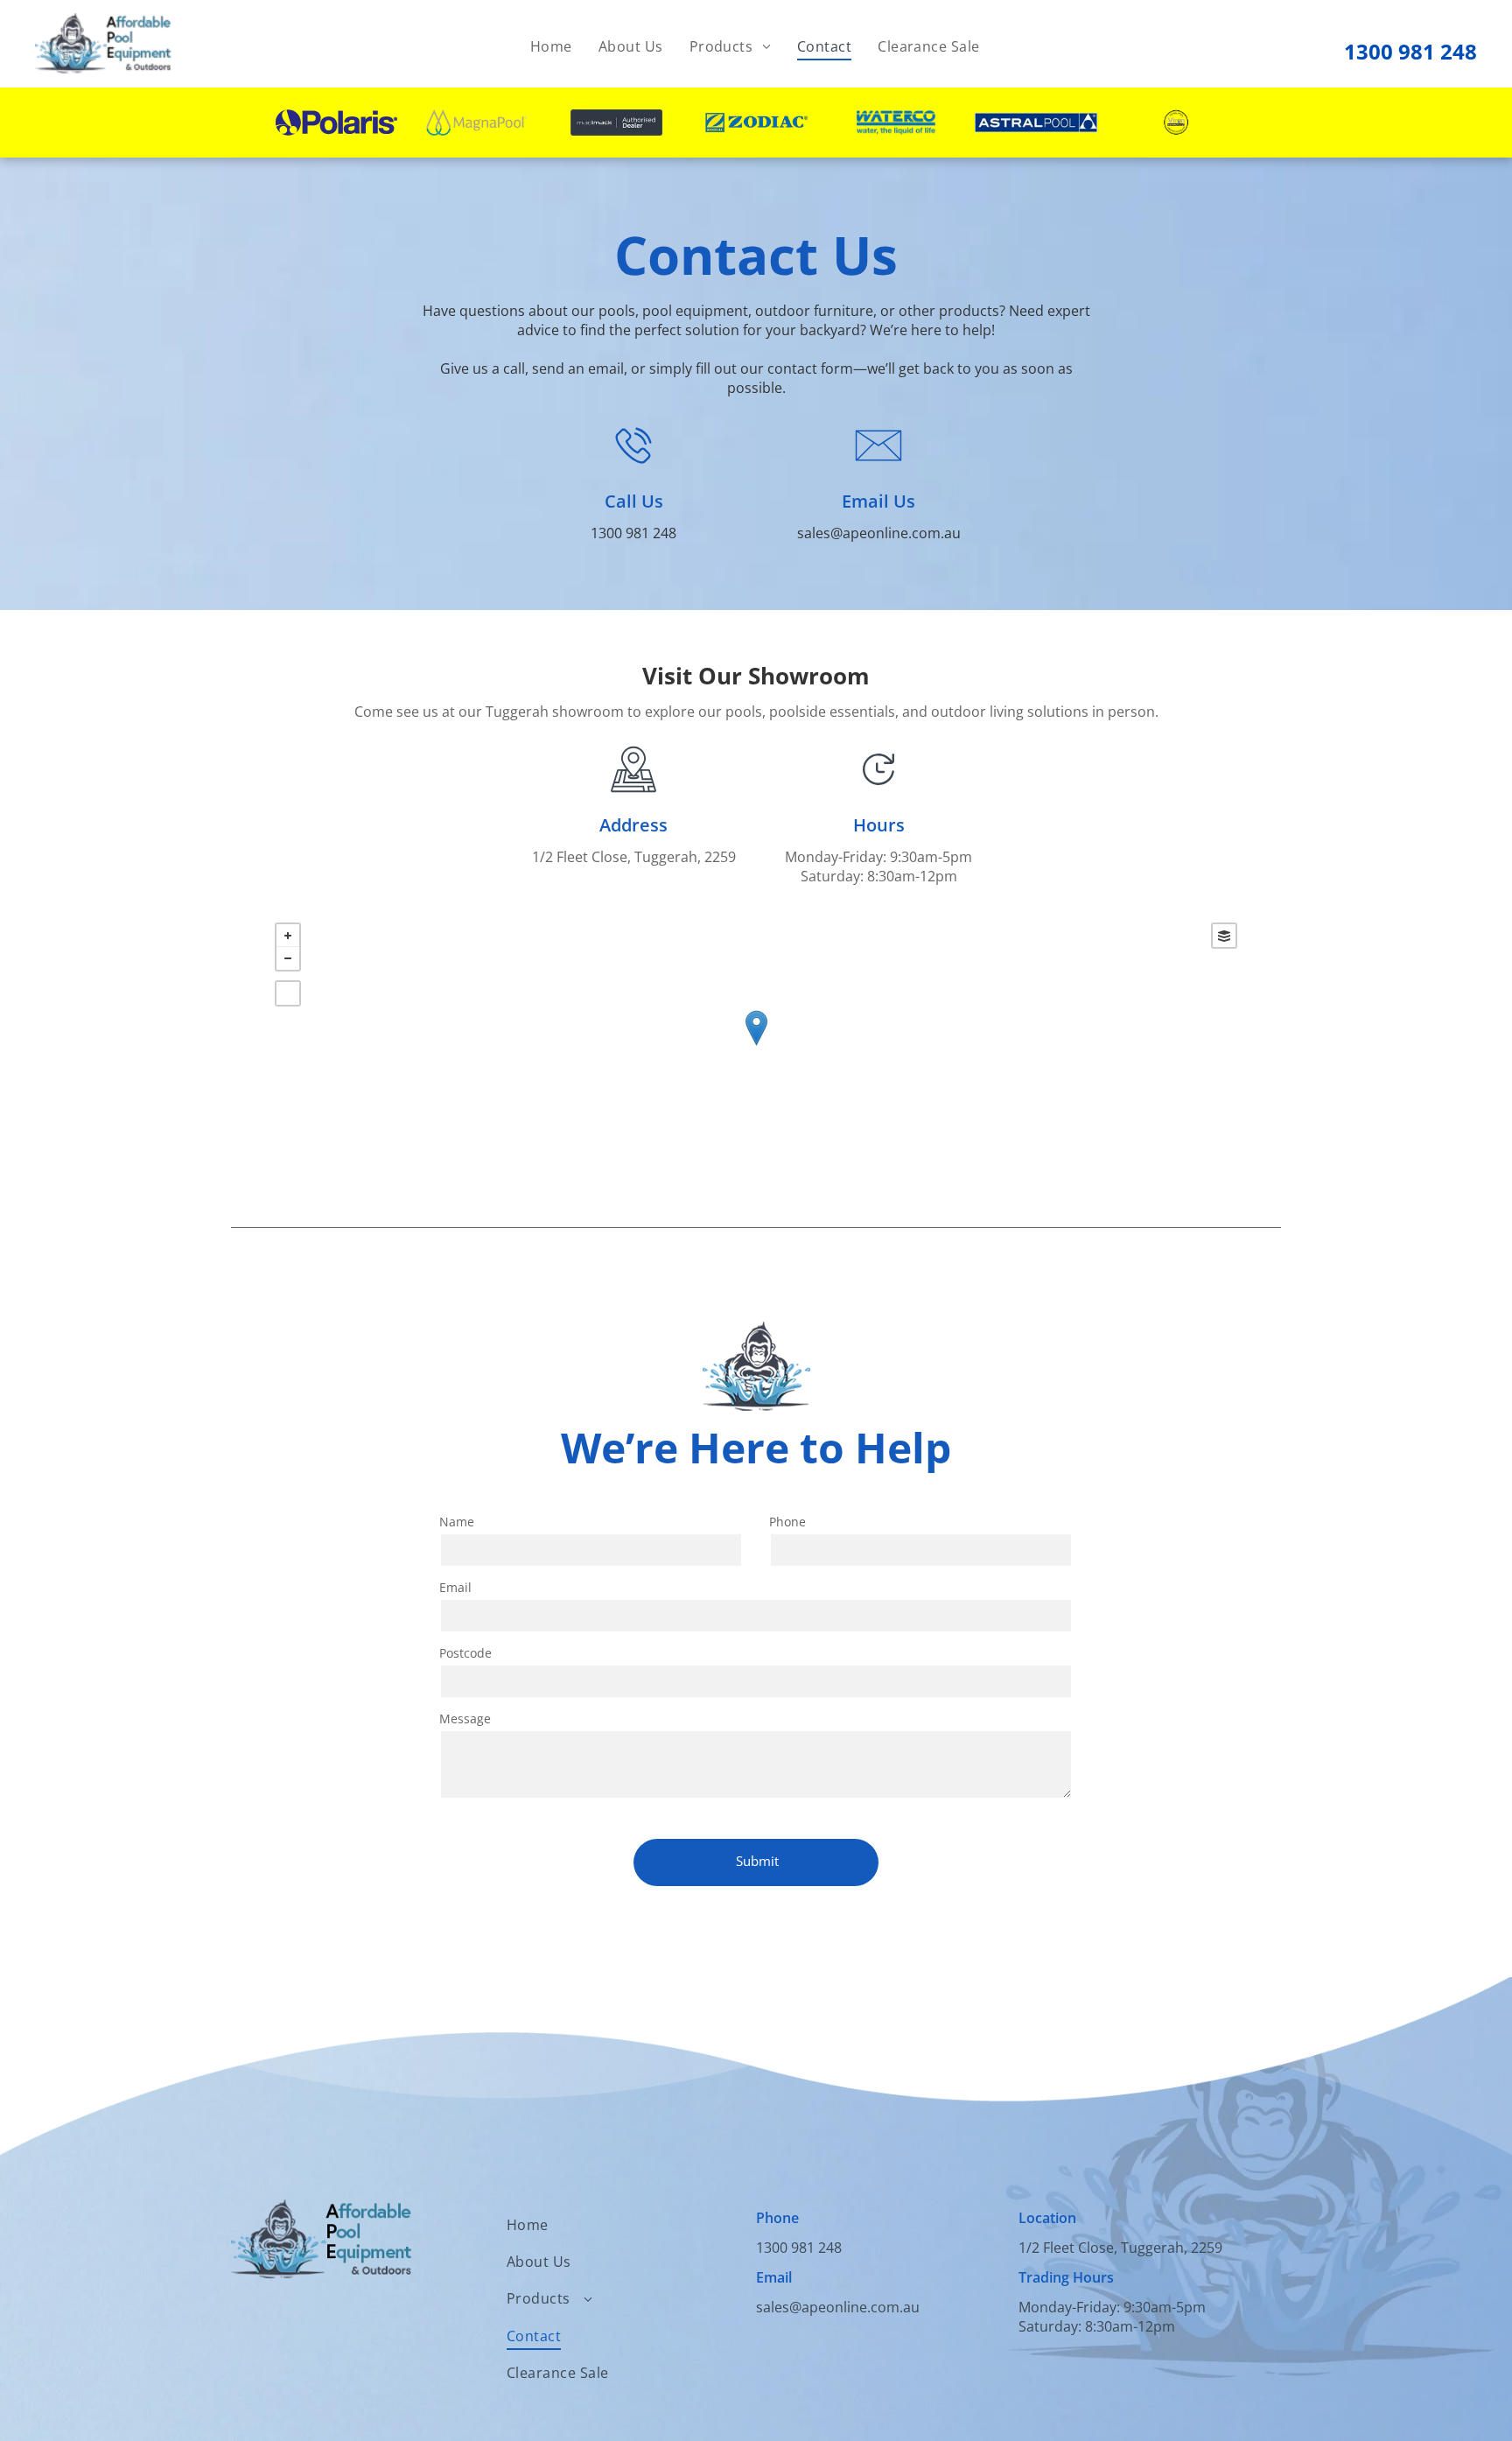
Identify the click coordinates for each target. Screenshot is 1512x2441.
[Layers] (1224, 936)
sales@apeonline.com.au (879, 533)
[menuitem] (551, 46)
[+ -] (756, 1046)
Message (465, 1719)
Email (455, 1587)
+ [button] (288, 936)
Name (457, 1522)
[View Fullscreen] (288, 993)
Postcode (465, 1653)
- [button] (288, 958)
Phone (787, 1522)
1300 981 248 (1410, 51)
